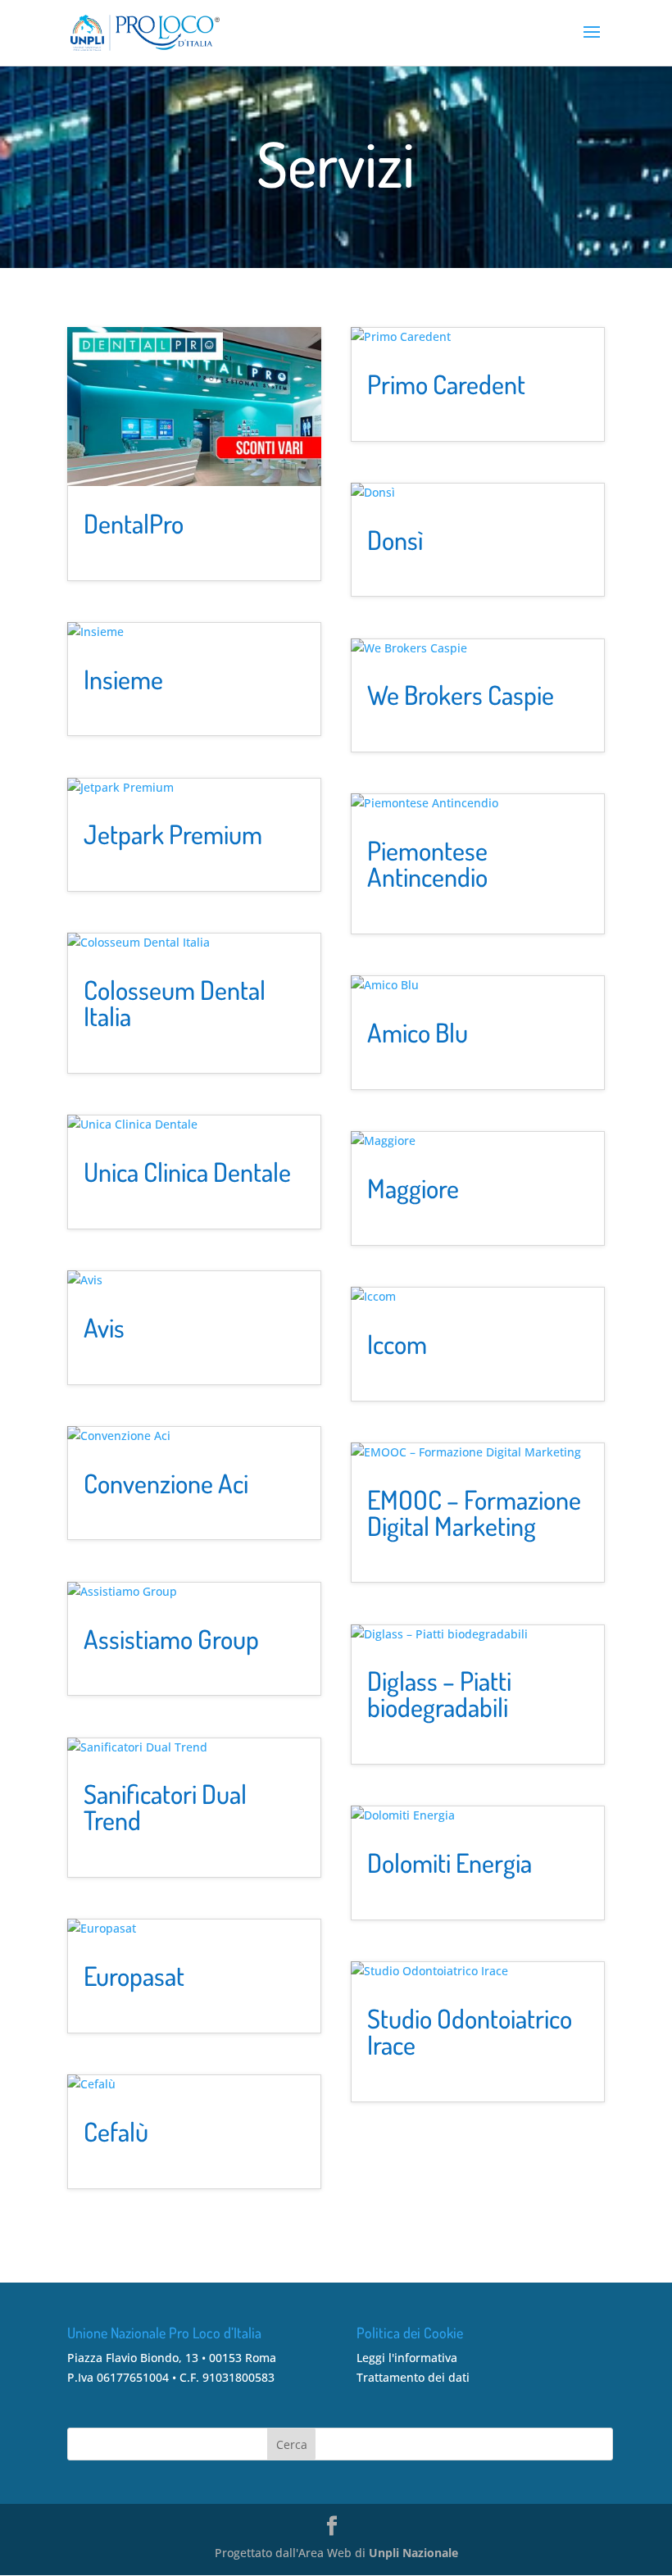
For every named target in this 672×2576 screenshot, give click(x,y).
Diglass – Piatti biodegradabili (439, 1694)
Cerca (292, 2444)
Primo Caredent (446, 384)
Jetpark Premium (173, 834)
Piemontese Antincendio (427, 863)
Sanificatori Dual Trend (165, 1807)
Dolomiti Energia (450, 1863)
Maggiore (413, 1188)
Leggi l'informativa (407, 2358)
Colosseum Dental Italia (175, 1003)
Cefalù (116, 2131)
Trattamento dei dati (413, 2377)
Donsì (395, 540)
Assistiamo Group (171, 1639)
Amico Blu (418, 1032)
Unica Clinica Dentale (187, 1172)
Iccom (397, 1344)
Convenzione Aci (166, 1483)
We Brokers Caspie (461, 695)
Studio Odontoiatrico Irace (470, 2031)
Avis (104, 1327)
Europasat (134, 1976)
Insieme (123, 679)
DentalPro (134, 523)
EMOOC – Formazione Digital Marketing (474, 1513)
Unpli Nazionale (413, 2553)
